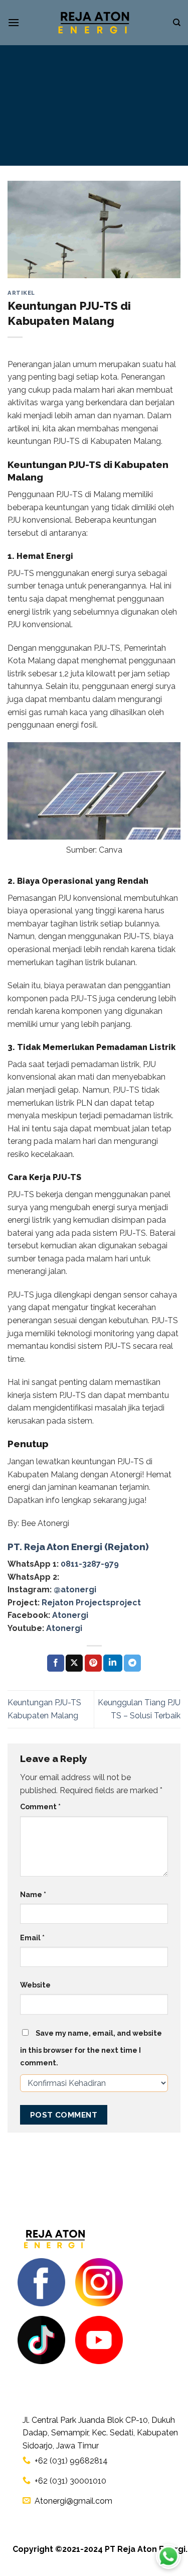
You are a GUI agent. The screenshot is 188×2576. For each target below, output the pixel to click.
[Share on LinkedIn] (113, 1663)
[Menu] (14, 22)
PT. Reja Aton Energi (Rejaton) (78, 1547)
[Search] (177, 23)
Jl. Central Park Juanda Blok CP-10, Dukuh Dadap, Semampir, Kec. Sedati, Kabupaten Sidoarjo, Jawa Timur (100, 2433)
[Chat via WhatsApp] (168, 2556)
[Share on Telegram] (132, 1663)
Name (33, 1894)
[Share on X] (74, 1663)
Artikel (21, 293)
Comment (40, 1806)
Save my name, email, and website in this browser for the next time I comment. (91, 2048)
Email (32, 1938)
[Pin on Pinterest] (93, 1663)
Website (35, 1985)
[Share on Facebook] (56, 1663)
